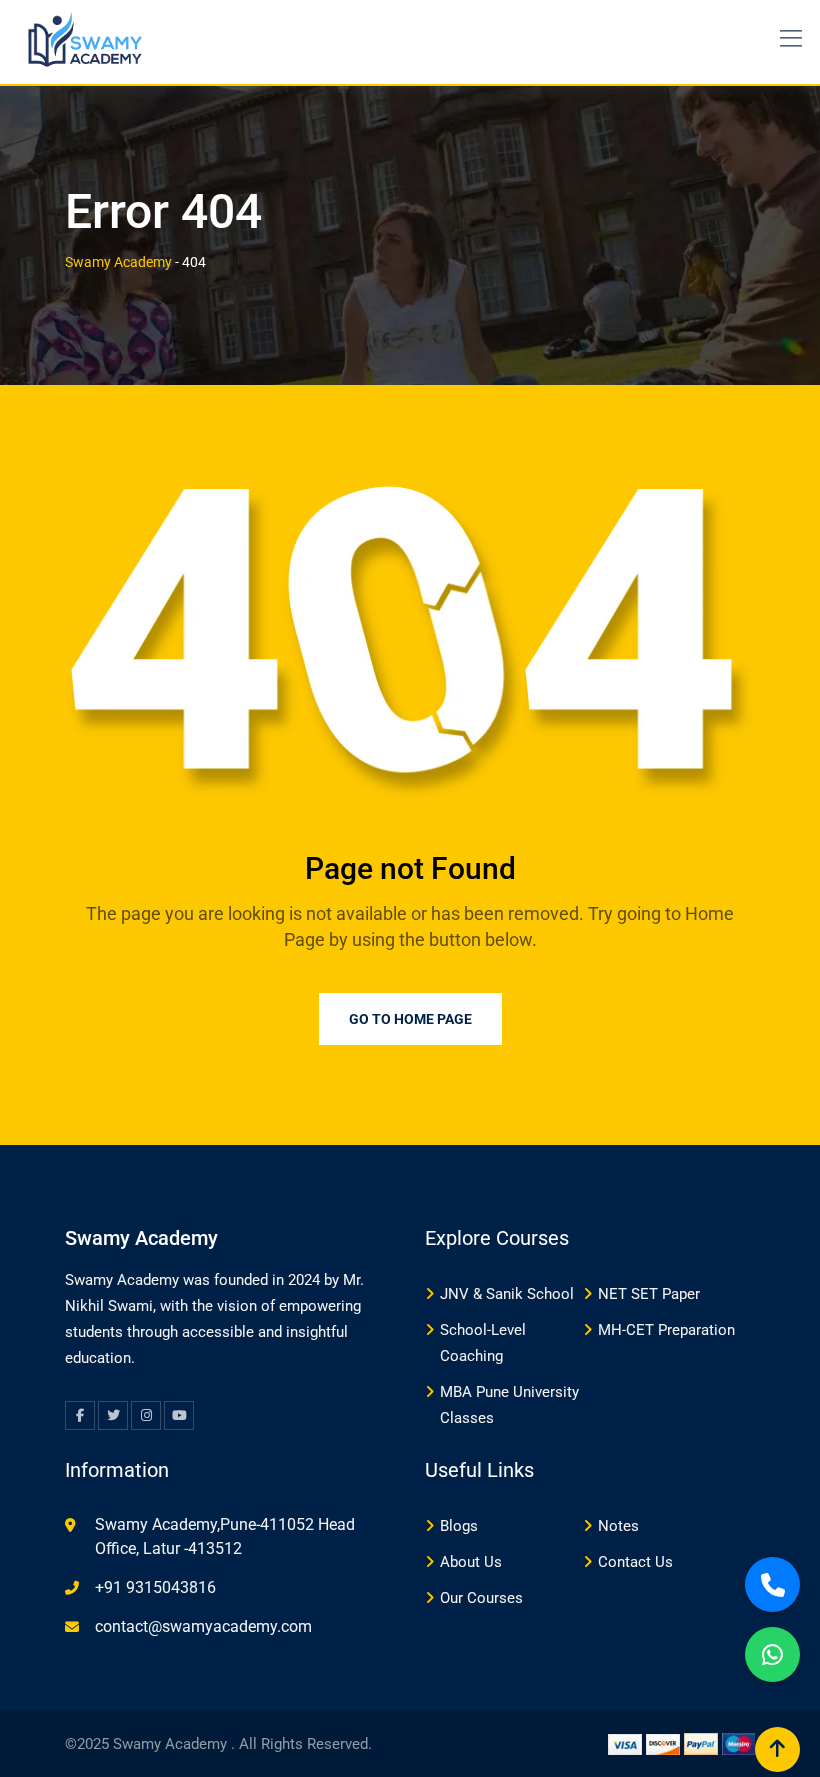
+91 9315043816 (155, 1587)
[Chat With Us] (772, 1654)
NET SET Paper (649, 1294)
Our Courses (481, 1598)
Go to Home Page (410, 1019)
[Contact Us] (772, 1584)
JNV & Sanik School (507, 1294)
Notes (618, 1526)
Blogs (459, 1526)
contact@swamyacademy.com (203, 1626)
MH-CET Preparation (666, 1330)
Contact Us (635, 1562)
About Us (471, 1562)
